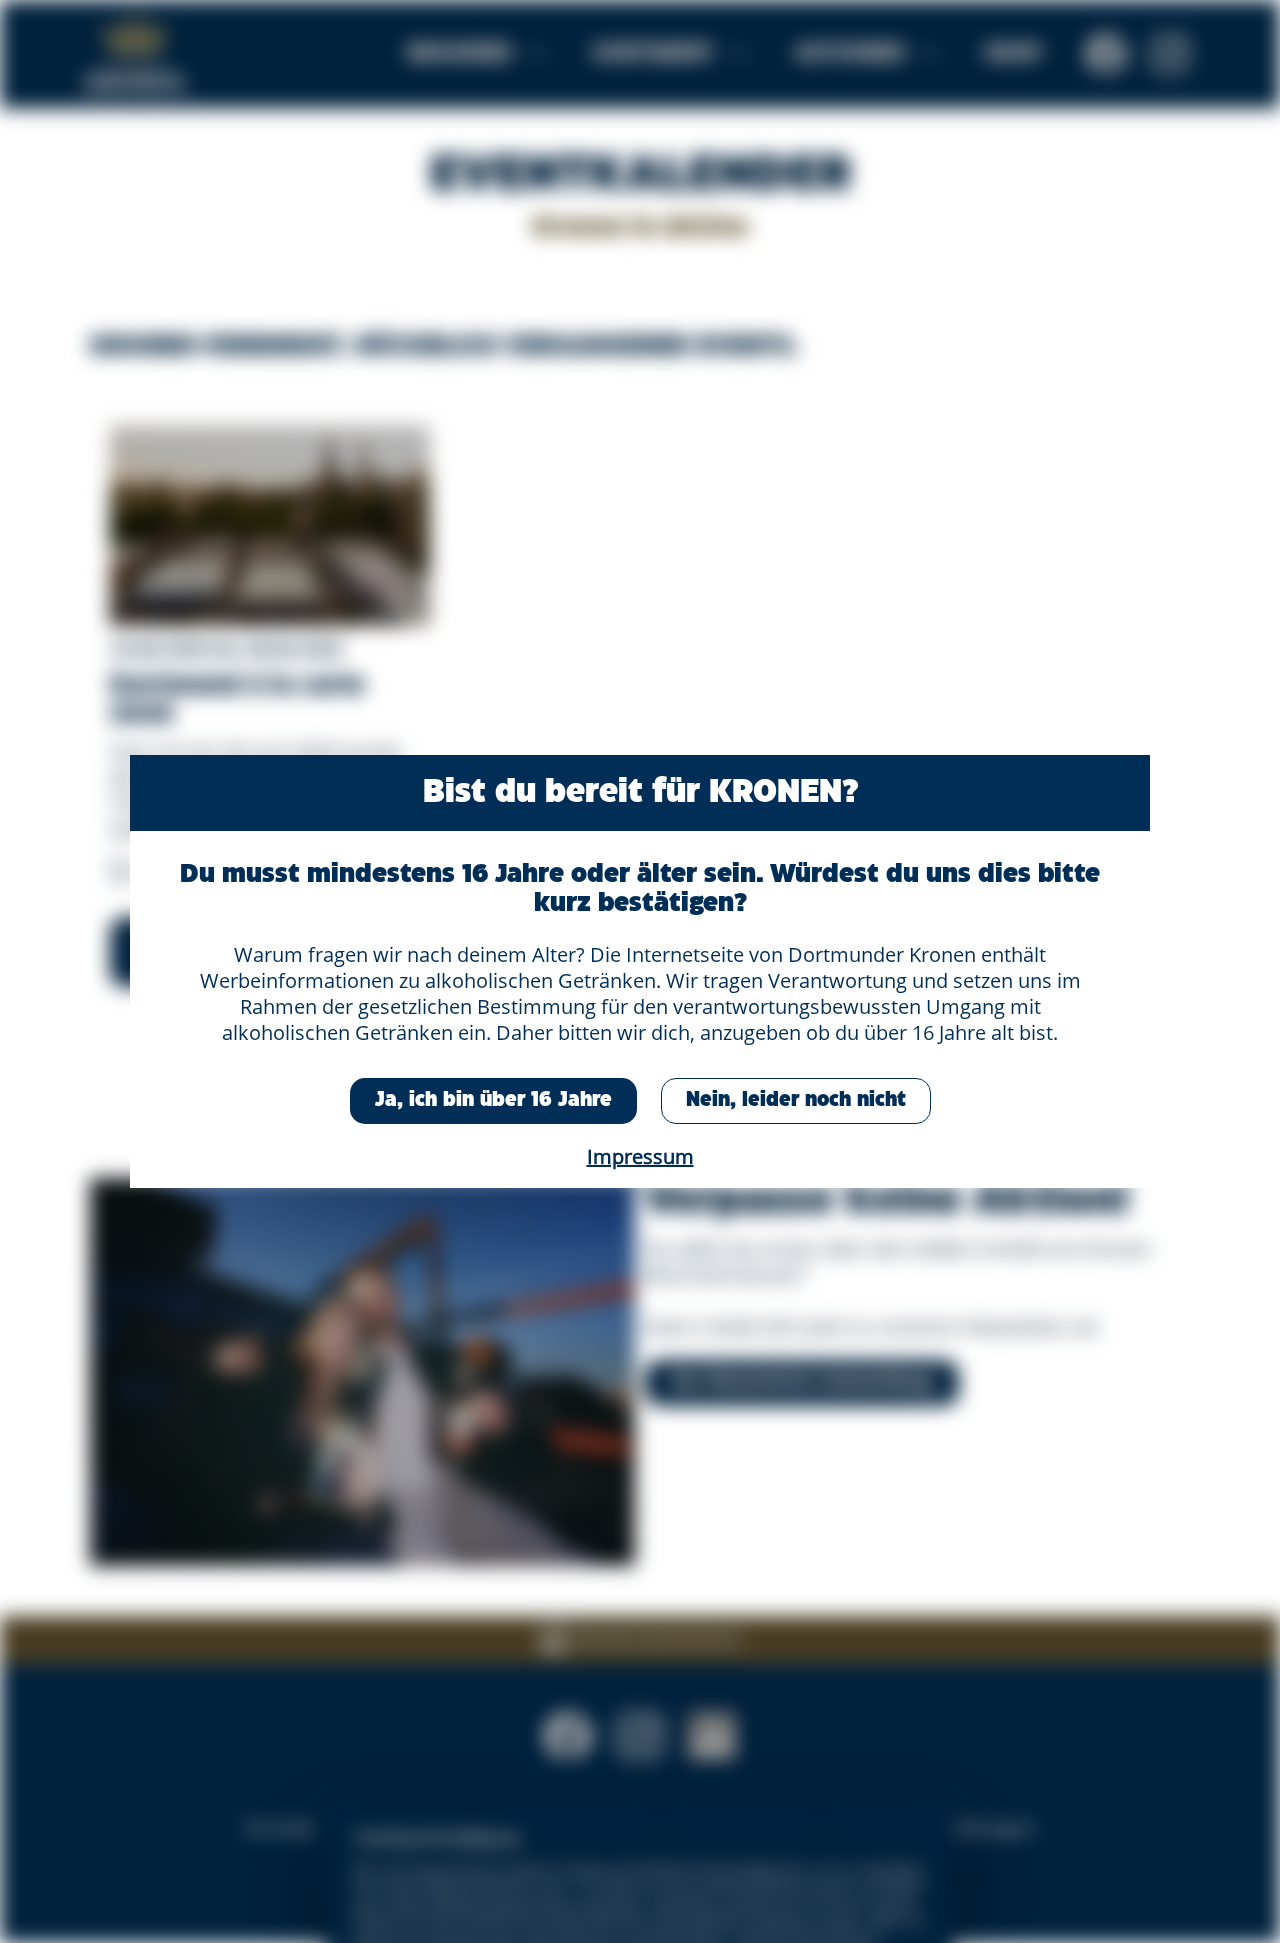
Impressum (640, 1156)
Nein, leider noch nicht (796, 1100)
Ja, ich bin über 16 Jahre (493, 1100)
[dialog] (640, 971)
